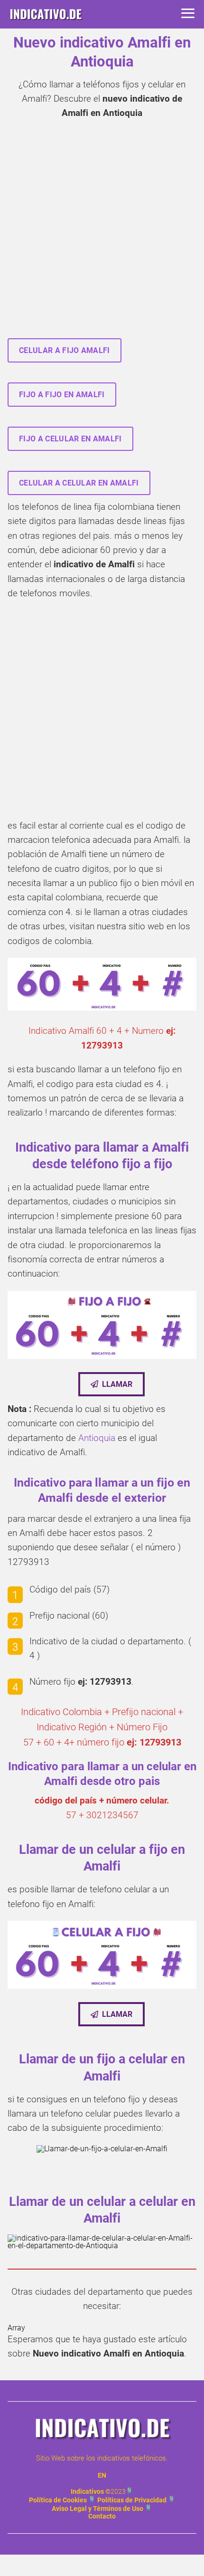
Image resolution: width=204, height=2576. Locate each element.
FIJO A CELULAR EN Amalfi (70, 439)
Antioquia (97, 1438)
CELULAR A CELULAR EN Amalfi (79, 483)
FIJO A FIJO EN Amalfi (62, 395)
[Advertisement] (102, 232)
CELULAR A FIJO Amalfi (65, 350)
